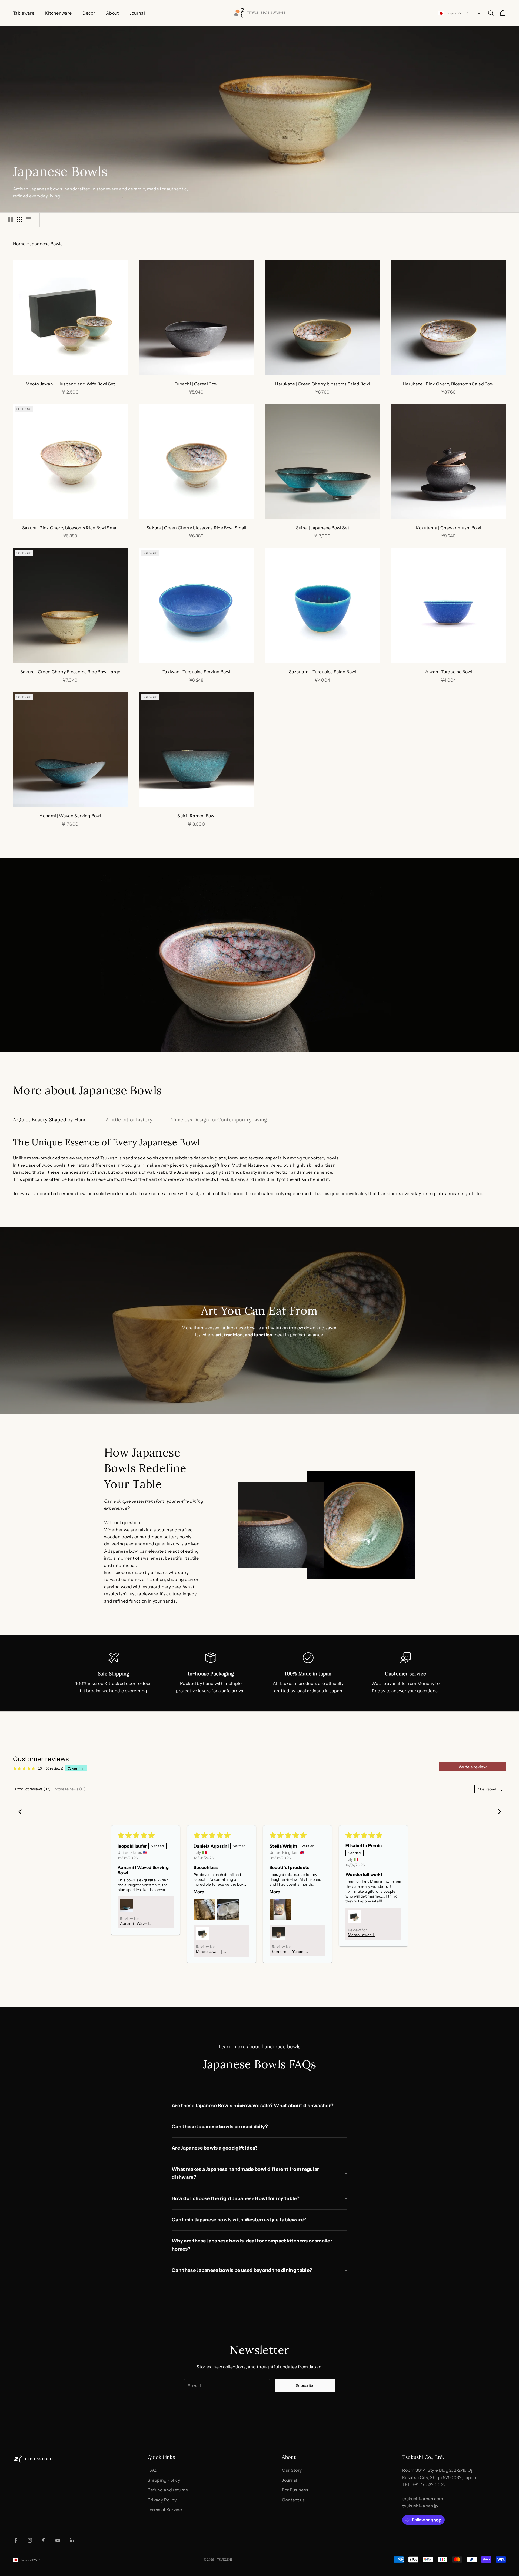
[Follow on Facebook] (16, 2540)
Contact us (293, 2500)
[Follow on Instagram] (30, 2540)
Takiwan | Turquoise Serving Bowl (196, 672)
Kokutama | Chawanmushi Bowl (449, 528)
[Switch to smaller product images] (20, 220)
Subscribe (305, 2385)
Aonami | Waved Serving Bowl (70, 816)
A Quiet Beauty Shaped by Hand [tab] (50, 1120)
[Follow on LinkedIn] (72, 2540)
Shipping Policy (164, 2480)
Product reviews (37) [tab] (33, 1789)
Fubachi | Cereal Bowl (197, 384)
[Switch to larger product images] (11, 220)
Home (19, 244)
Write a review (473, 1767)
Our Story (292, 2470)
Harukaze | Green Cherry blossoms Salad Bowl (322, 384)
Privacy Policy (162, 2500)
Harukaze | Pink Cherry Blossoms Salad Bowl (449, 384)
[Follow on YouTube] (58, 2540)
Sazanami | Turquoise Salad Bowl (323, 672)
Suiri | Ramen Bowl (196, 816)
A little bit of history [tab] (129, 1120)
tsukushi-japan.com (423, 2499)
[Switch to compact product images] (29, 220)
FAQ (152, 2470)
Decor (89, 13)
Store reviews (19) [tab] (70, 1789)
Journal (137, 13)
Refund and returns (168, 2490)
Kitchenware (59, 13)
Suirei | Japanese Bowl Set (323, 528)
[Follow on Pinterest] (44, 2540)
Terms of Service (165, 2510)
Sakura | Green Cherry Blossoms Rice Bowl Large (70, 672)
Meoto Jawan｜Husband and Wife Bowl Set (70, 384)
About (112, 13)
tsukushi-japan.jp (420, 2506)
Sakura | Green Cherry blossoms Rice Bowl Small (197, 528)
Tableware (24, 13)
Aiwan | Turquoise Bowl (449, 672)
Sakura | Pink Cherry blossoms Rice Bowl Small (70, 528)
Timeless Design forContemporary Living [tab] (219, 1120)
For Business (295, 2490)
